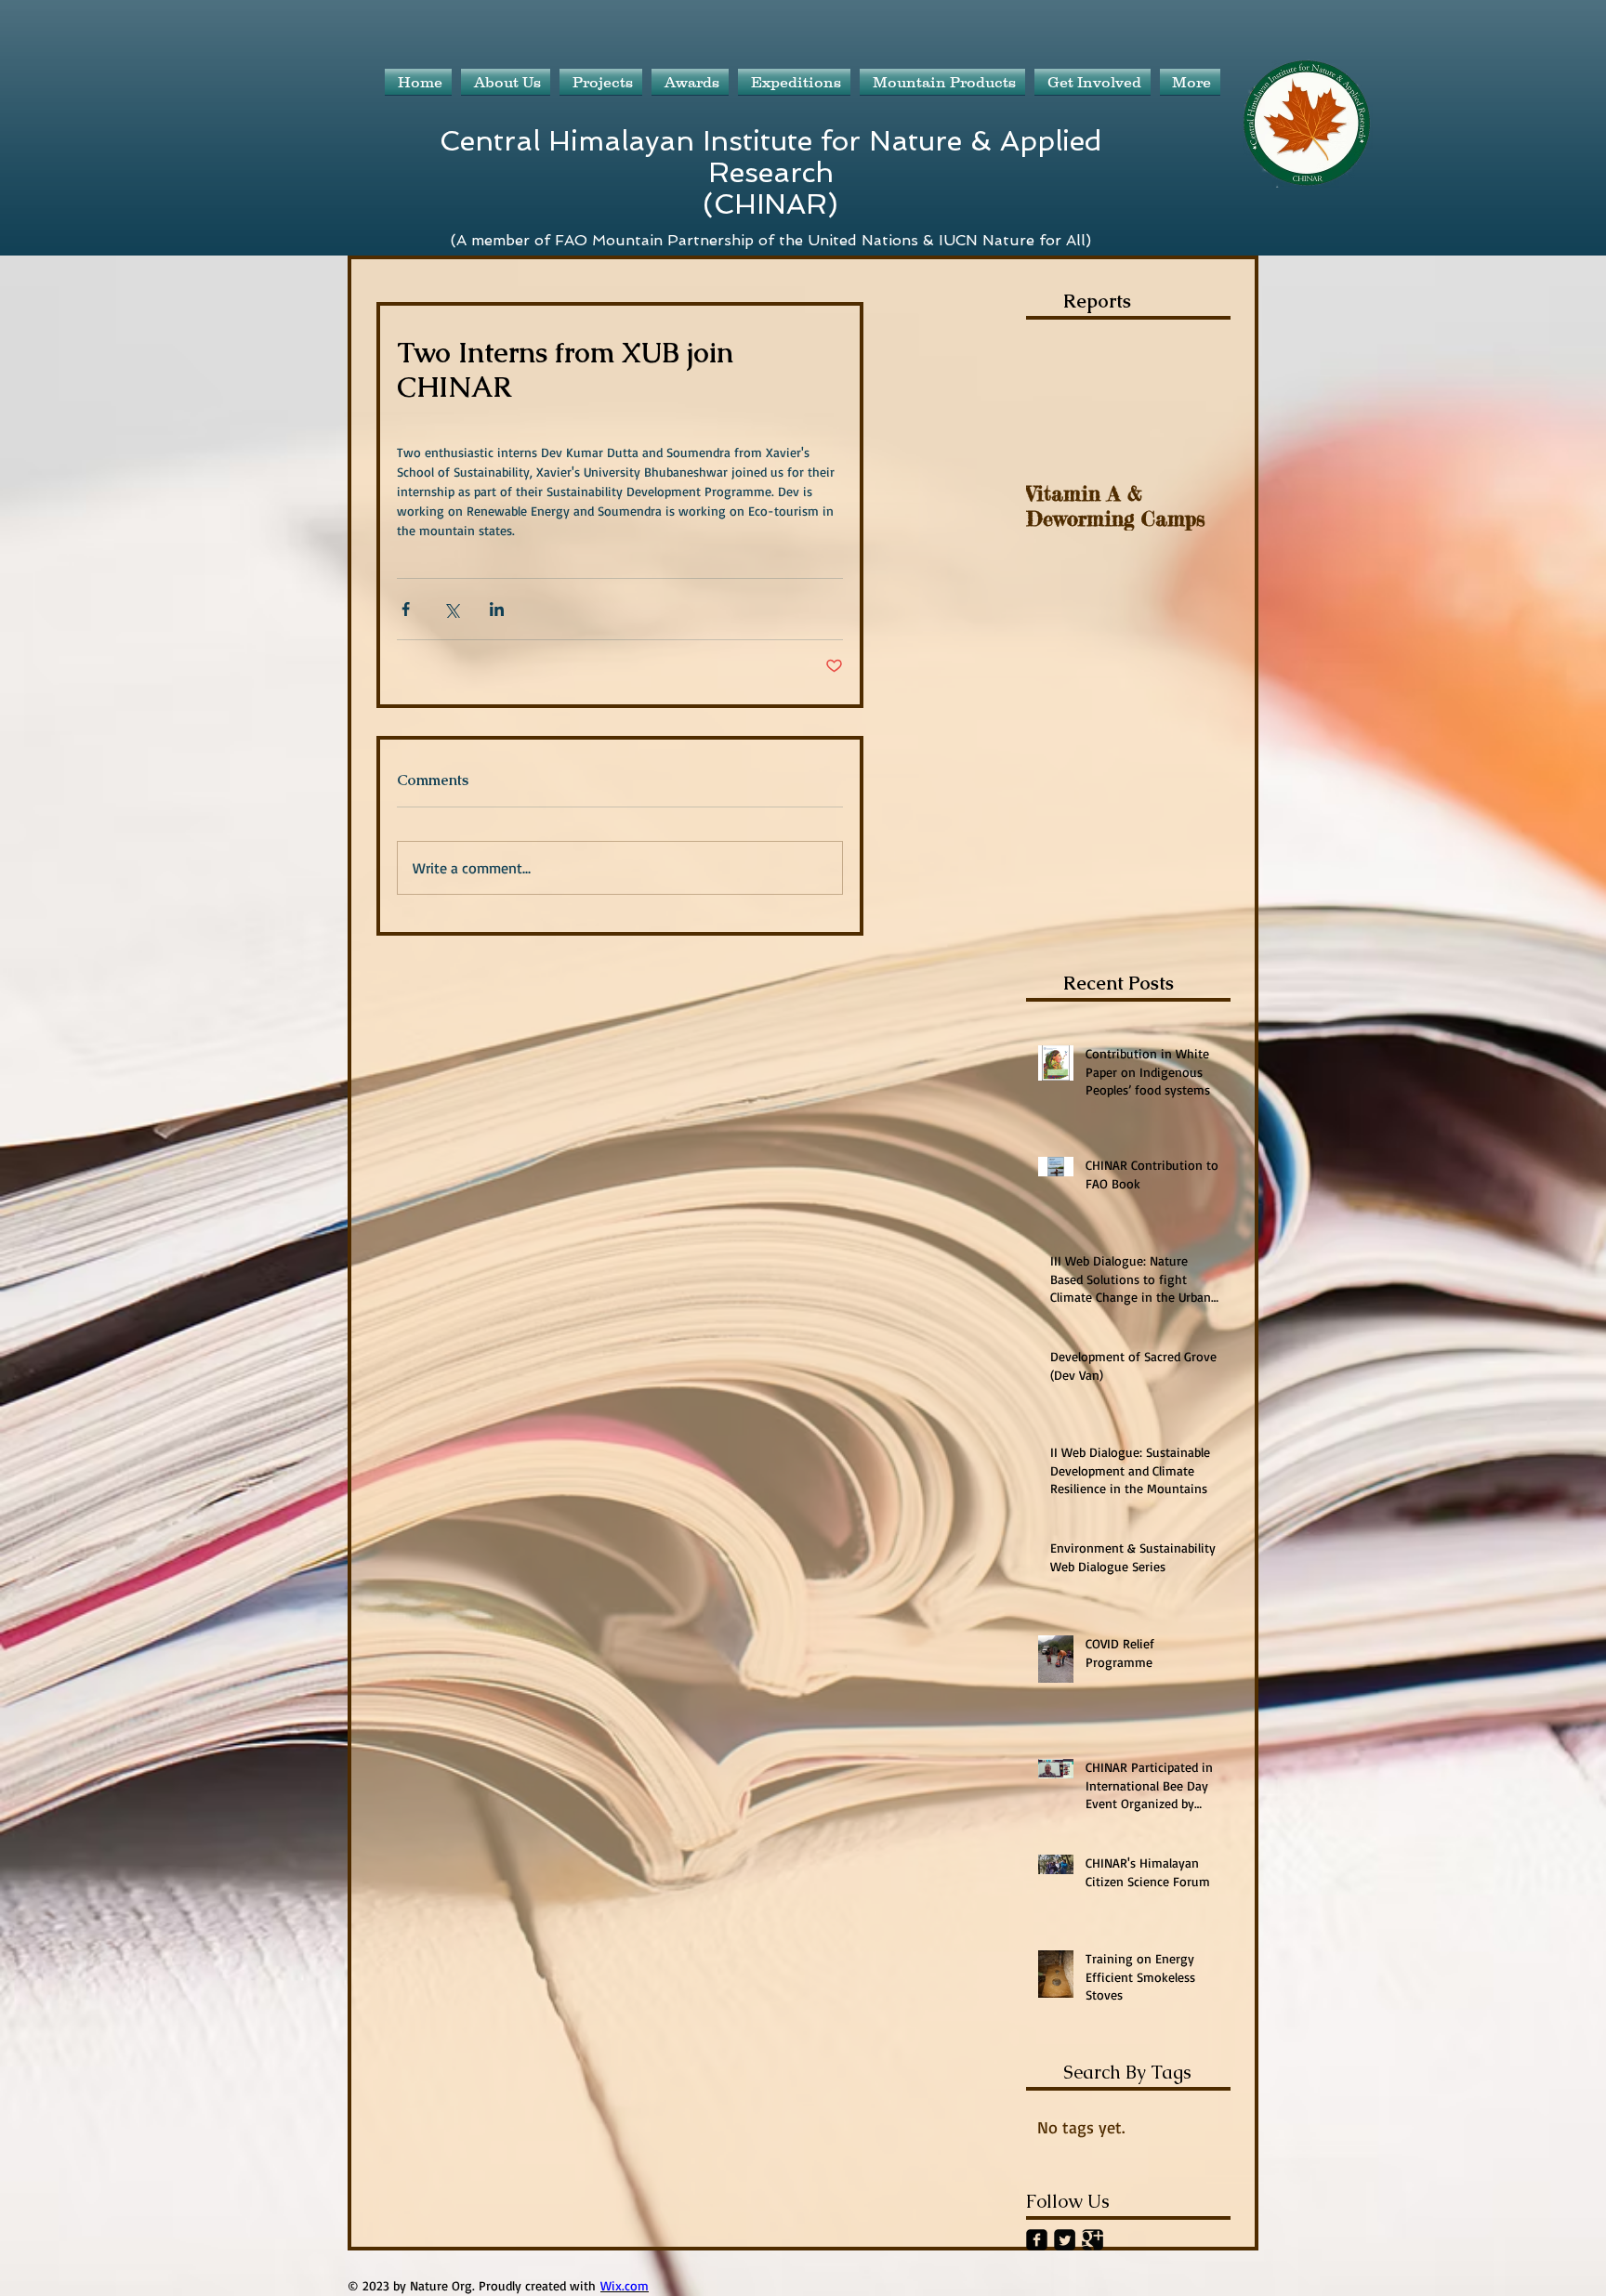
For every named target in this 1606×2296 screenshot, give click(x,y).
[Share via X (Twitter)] (451, 609)
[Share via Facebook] (406, 609)
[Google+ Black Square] (1093, 2240)
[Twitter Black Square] (1065, 2240)
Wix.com (625, 2285)
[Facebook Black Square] (1037, 2240)
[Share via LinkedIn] (497, 609)
